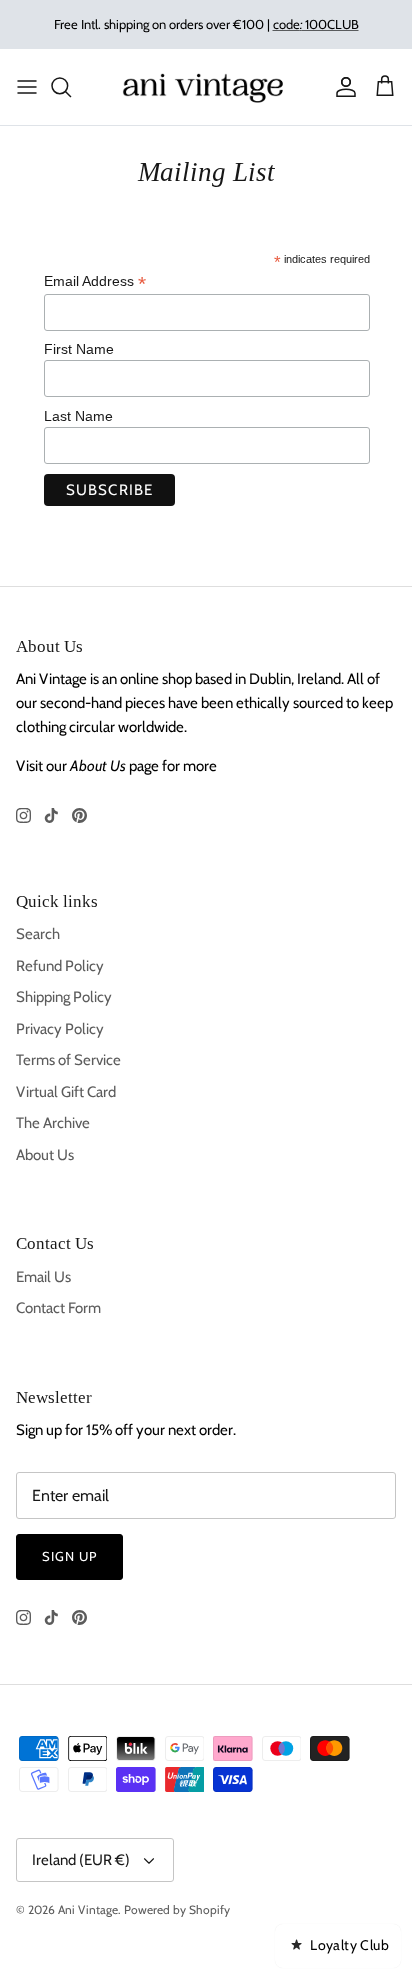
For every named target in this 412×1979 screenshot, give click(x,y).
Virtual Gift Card (66, 1092)
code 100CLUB (316, 24)
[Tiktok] (51, 815)
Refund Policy (60, 966)
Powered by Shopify (177, 1909)
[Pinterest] (79, 815)
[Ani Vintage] (206, 87)
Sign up (69, 1556)
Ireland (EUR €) (81, 1860)
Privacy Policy (60, 1029)
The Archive (53, 1123)
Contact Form (58, 1308)
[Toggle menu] (27, 87)
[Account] (341, 87)
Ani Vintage (88, 1909)
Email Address (95, 281)
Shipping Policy (64, 997)
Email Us (43, 1277)
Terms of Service (68, 1060)
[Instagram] (23, 815)
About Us (45, 1155)
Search (38, 934)
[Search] (71, 87)
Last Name (78, 416)
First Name (79, 349)
